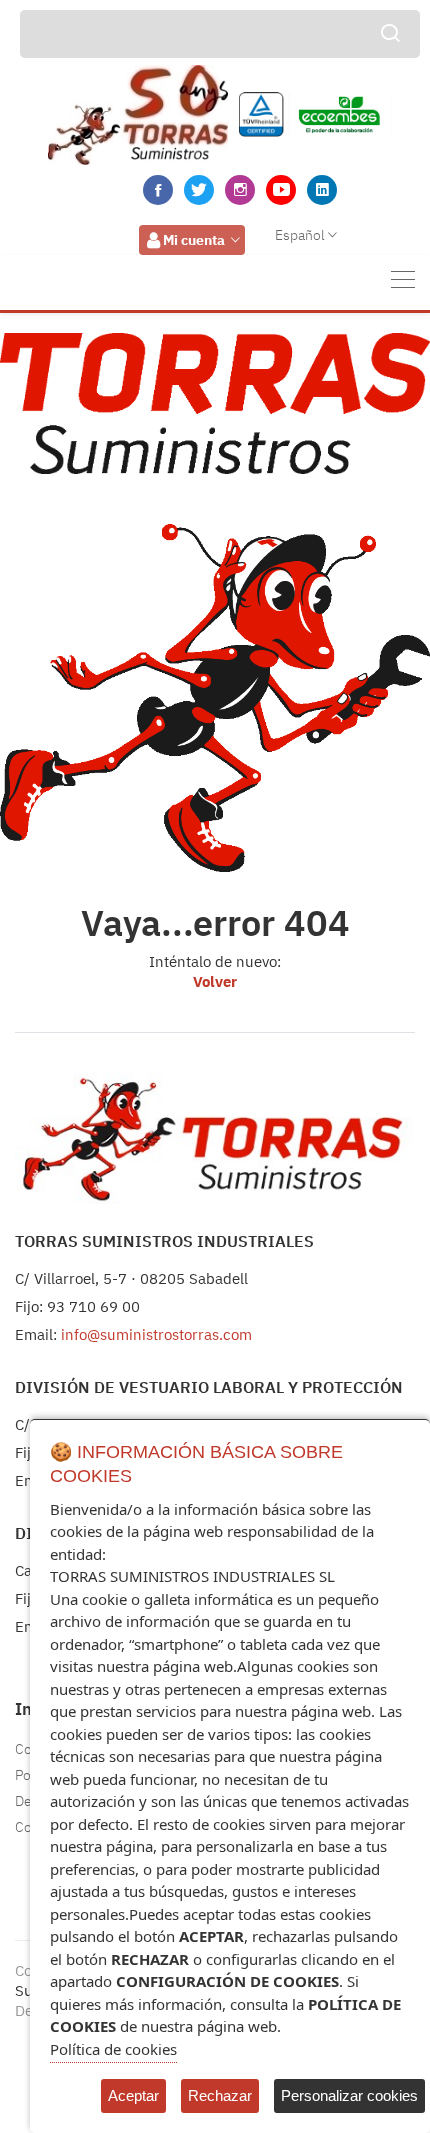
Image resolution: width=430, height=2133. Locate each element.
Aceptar (133, 2095)
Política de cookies (113, 2049)
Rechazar (220, 2095)
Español (300, 235)
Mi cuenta (194, 240)
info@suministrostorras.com (156, 1334)
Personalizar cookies (349, 2095)
